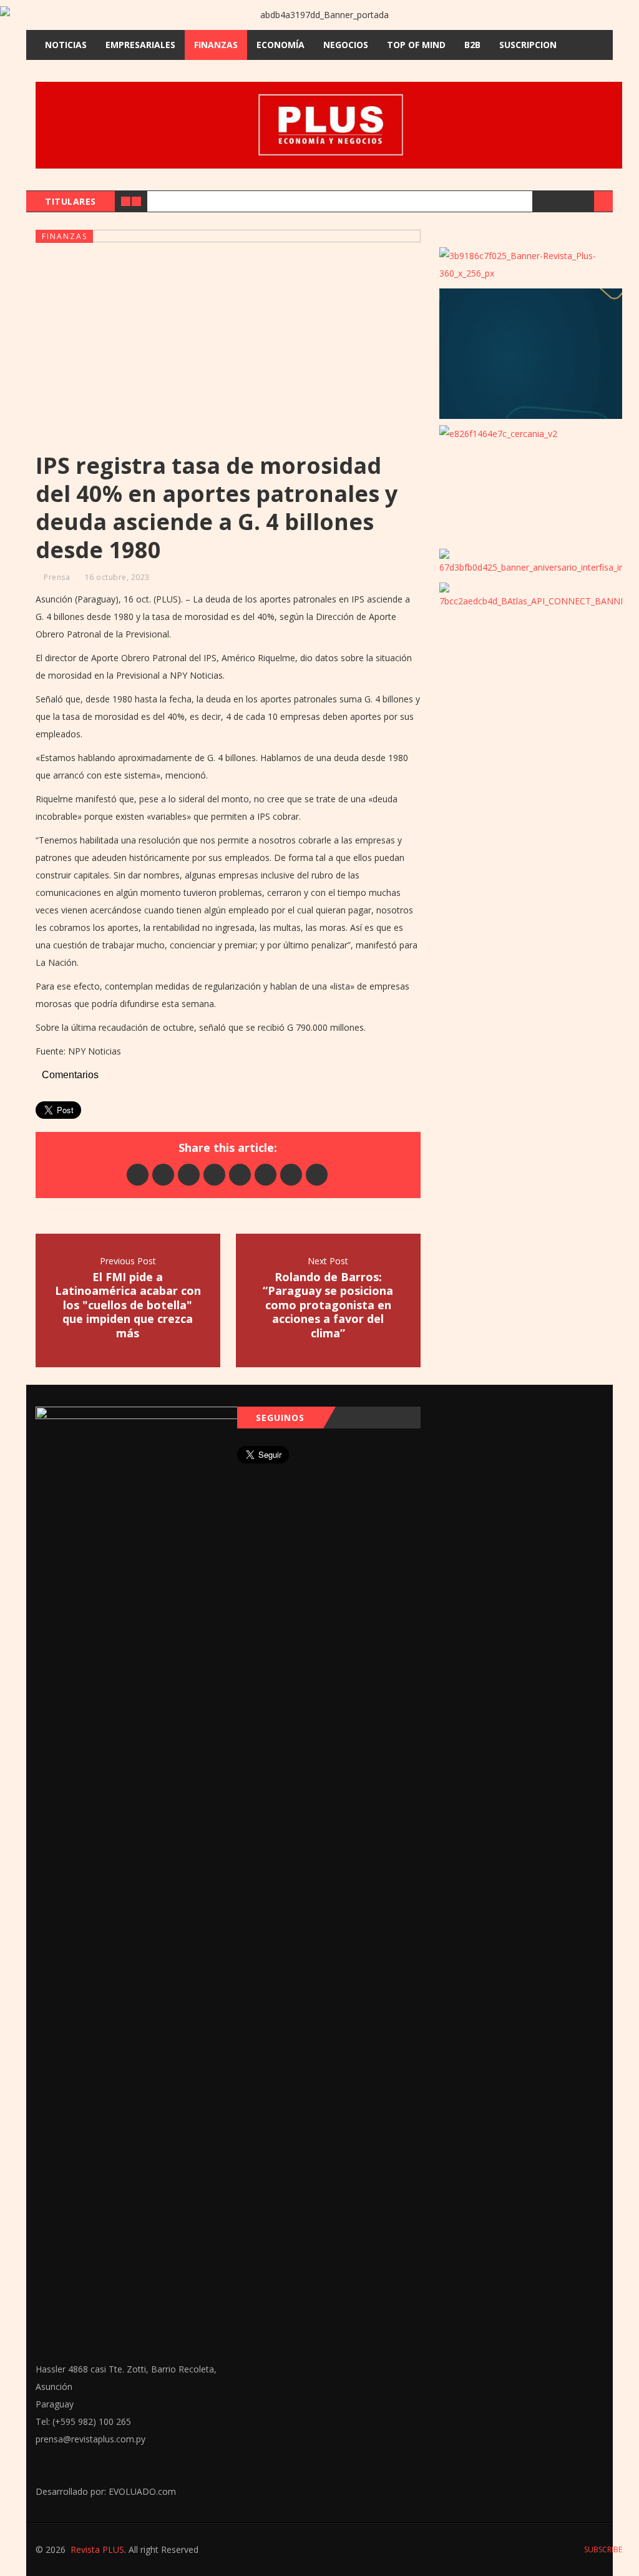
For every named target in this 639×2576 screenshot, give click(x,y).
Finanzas (216, 45)
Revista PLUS (97, 2549)
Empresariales (140, 45)
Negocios (346, 45)
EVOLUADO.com (142, 2491)
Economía (280, 45)
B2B (472, 45)
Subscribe (602, 2549)
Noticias (66, 45)
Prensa (57, 577)
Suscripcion (528, 45)
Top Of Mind (416, 45)
